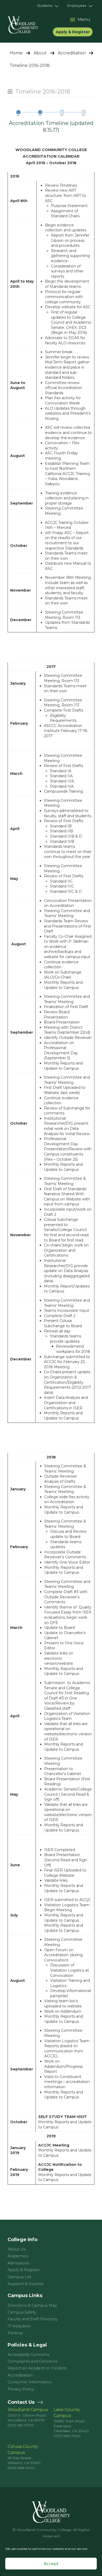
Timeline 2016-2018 (43, 92)
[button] (48, 6)
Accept (51, 2564)
